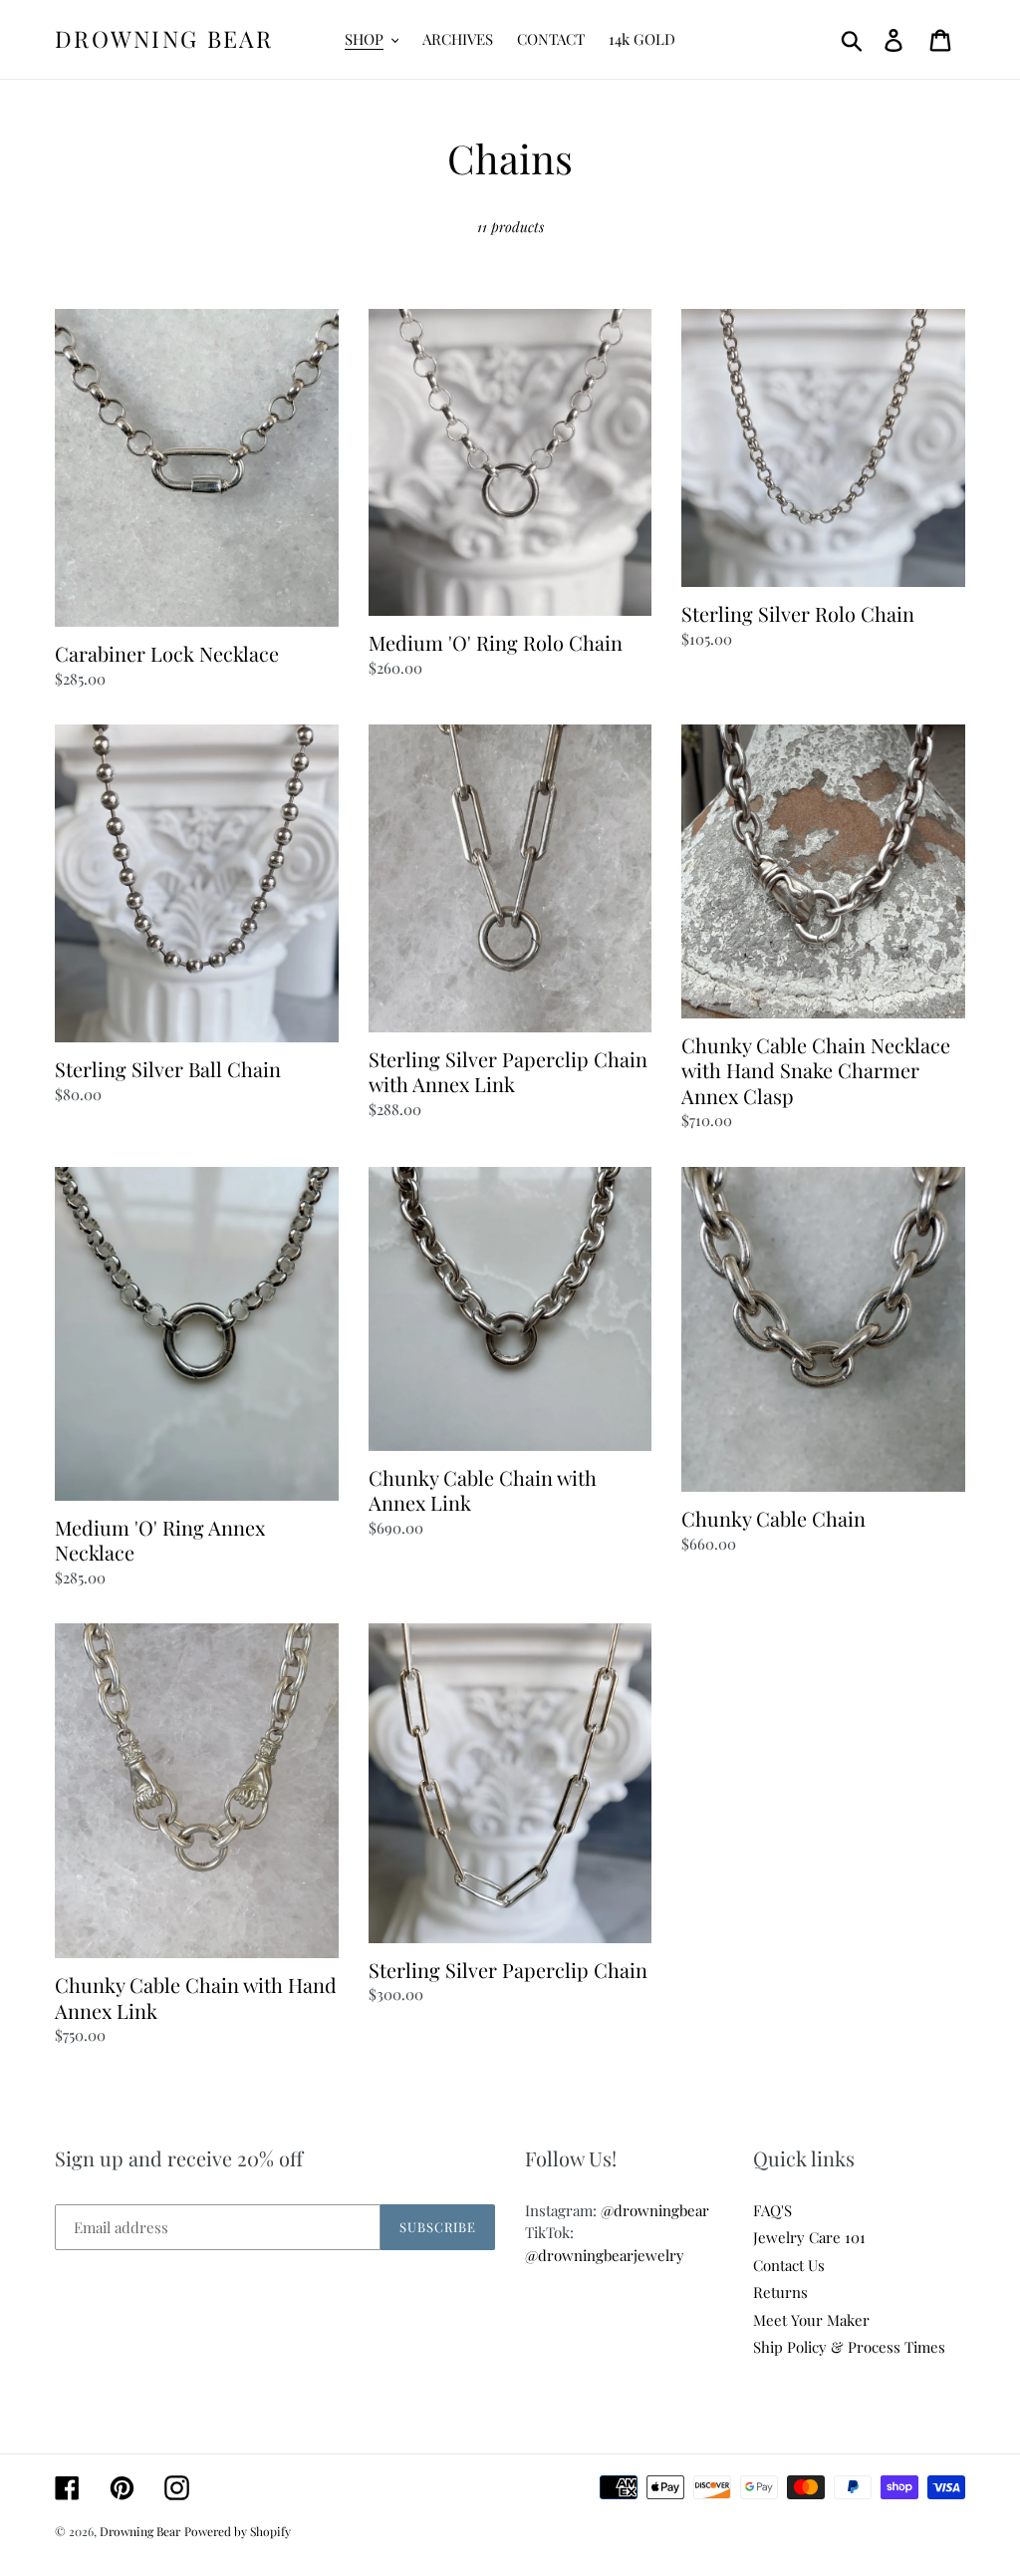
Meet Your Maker (811, 2320)
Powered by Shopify (238, 2531)
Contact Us (789, 2265)
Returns (780, 2292)
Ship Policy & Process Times (849, 2347)
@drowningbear (655, 2210)
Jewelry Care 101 (809, 2237)
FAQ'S (772, 2210)
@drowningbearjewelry (605, 2255)
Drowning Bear (164, 39)
